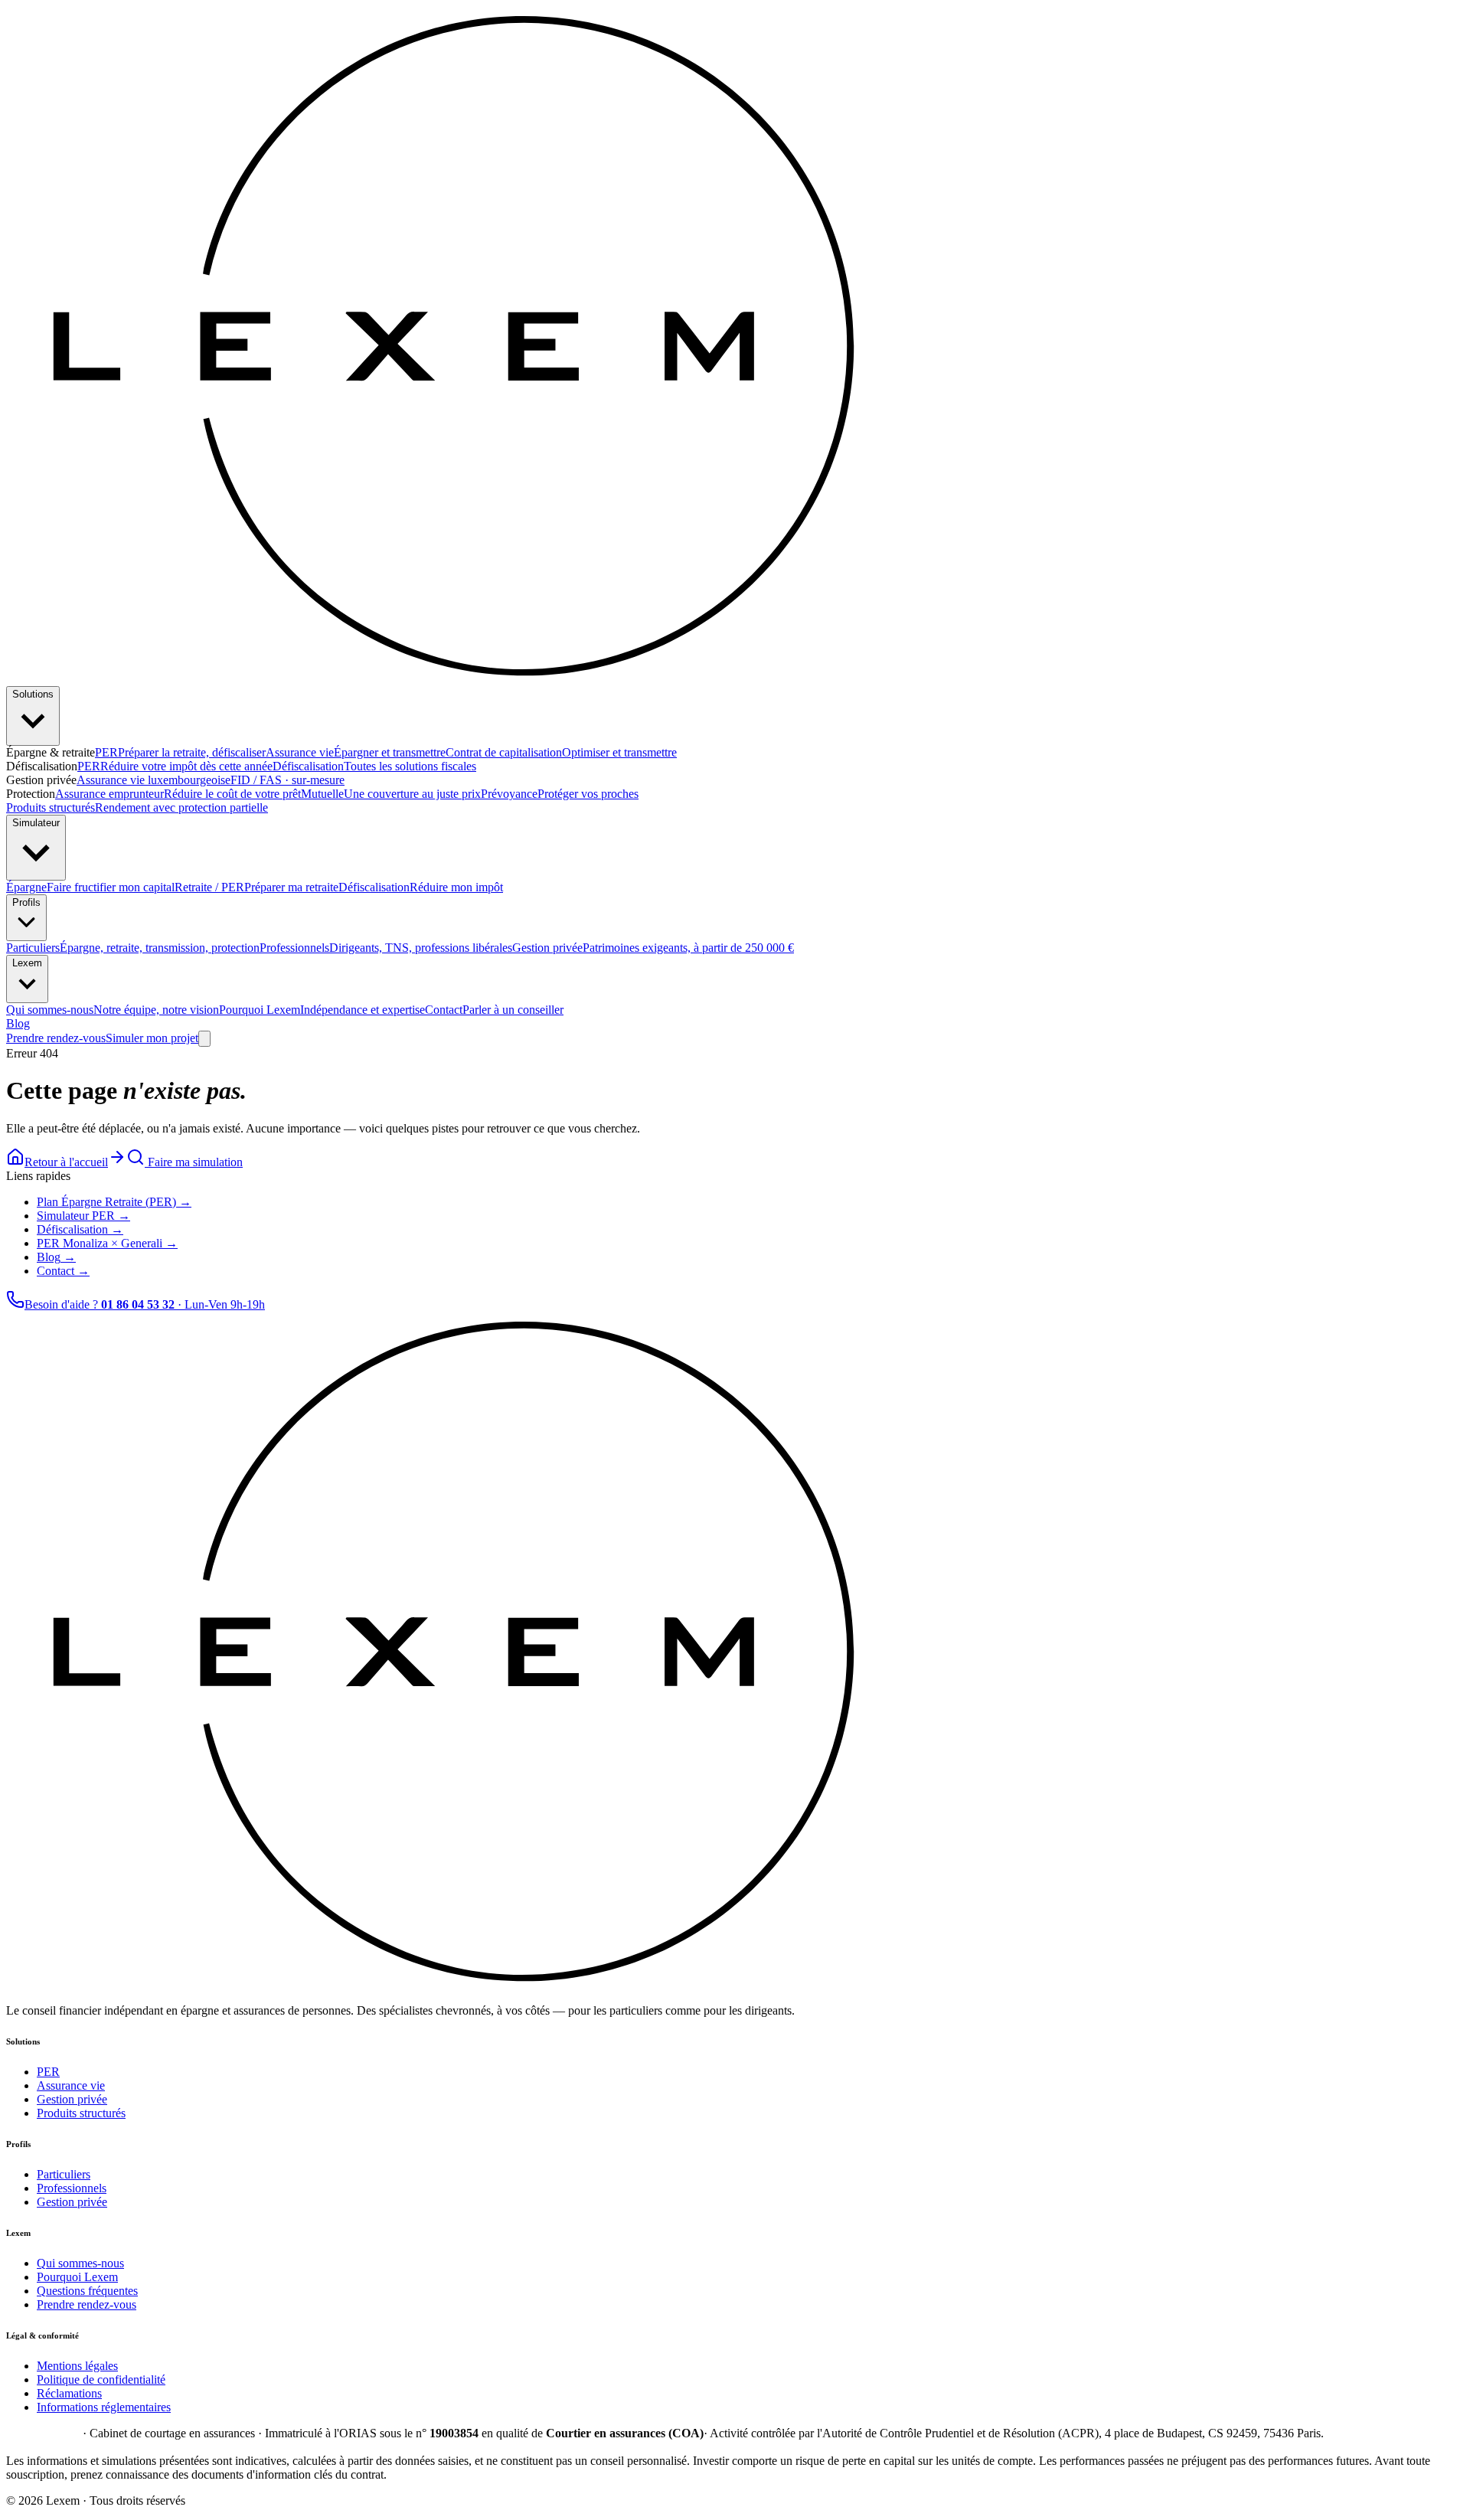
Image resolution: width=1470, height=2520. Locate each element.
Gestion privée (72, 2099)
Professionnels (72, 2188)
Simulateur (36, 823)
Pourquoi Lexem (322, 1010)
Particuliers (64, 2174)
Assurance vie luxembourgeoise (211, 780)
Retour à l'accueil (66, 1162)
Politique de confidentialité (101, 2379)
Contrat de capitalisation (561, 752)
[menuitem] (133, 948)
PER (180, 752)
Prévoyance (560, 794)
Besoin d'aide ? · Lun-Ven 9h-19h (145, 1304)
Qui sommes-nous (113, 1010)
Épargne (90, 887)
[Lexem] (485, 679)
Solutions (33, 694)
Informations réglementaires (104, 2407)
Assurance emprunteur (178, 794)
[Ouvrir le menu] (204, 1039)
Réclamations (69, 2393)
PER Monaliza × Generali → (107, 1243)
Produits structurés (137, 807)
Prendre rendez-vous (56, 1038)
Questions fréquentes (87, 2291)
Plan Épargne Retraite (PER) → (114, 1202)
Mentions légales (77, 2366)
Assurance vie (356, 752)
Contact (494, 1010)
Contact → (63, 1271)
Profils (26, 902)
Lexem (27, 963)
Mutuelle (391, 794)
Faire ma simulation (194, 1162)
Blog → (56, 1257)
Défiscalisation (374, 766)
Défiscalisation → (80, 1229)
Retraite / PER (256, 887)
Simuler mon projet (152, 1038)
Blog (18, 1023)
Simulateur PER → (83, 1216)
